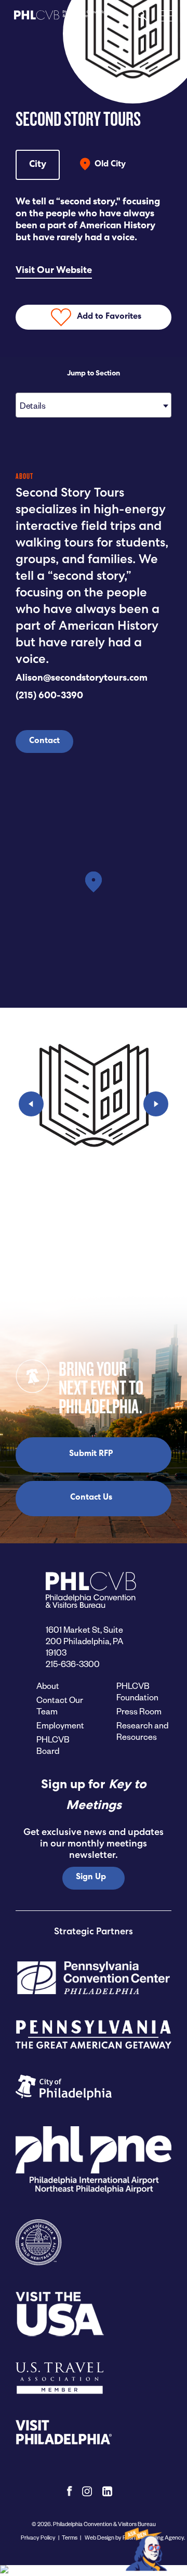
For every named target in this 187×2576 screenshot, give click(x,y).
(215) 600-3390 (49, 696)
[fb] (69, 2491)
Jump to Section (94, 374)
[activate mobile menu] (165, 15)
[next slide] (156, 1104)
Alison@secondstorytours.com (82, 679)
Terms (70, 2537)
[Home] (61, 19)
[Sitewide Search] (142, 18)
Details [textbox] (32, 405)
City (38, 165)
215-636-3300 (73, 1664)
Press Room (139, 1711)
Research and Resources (142, 1731)
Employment (60, 1725)
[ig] (87, 2491)
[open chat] (147, 2549)
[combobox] (94, 405)
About (48, 1686)
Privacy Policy (38, 2537)
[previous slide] (31, 1104)
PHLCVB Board (53, 1745)
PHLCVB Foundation (137, 1691)
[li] (107, 2491)
